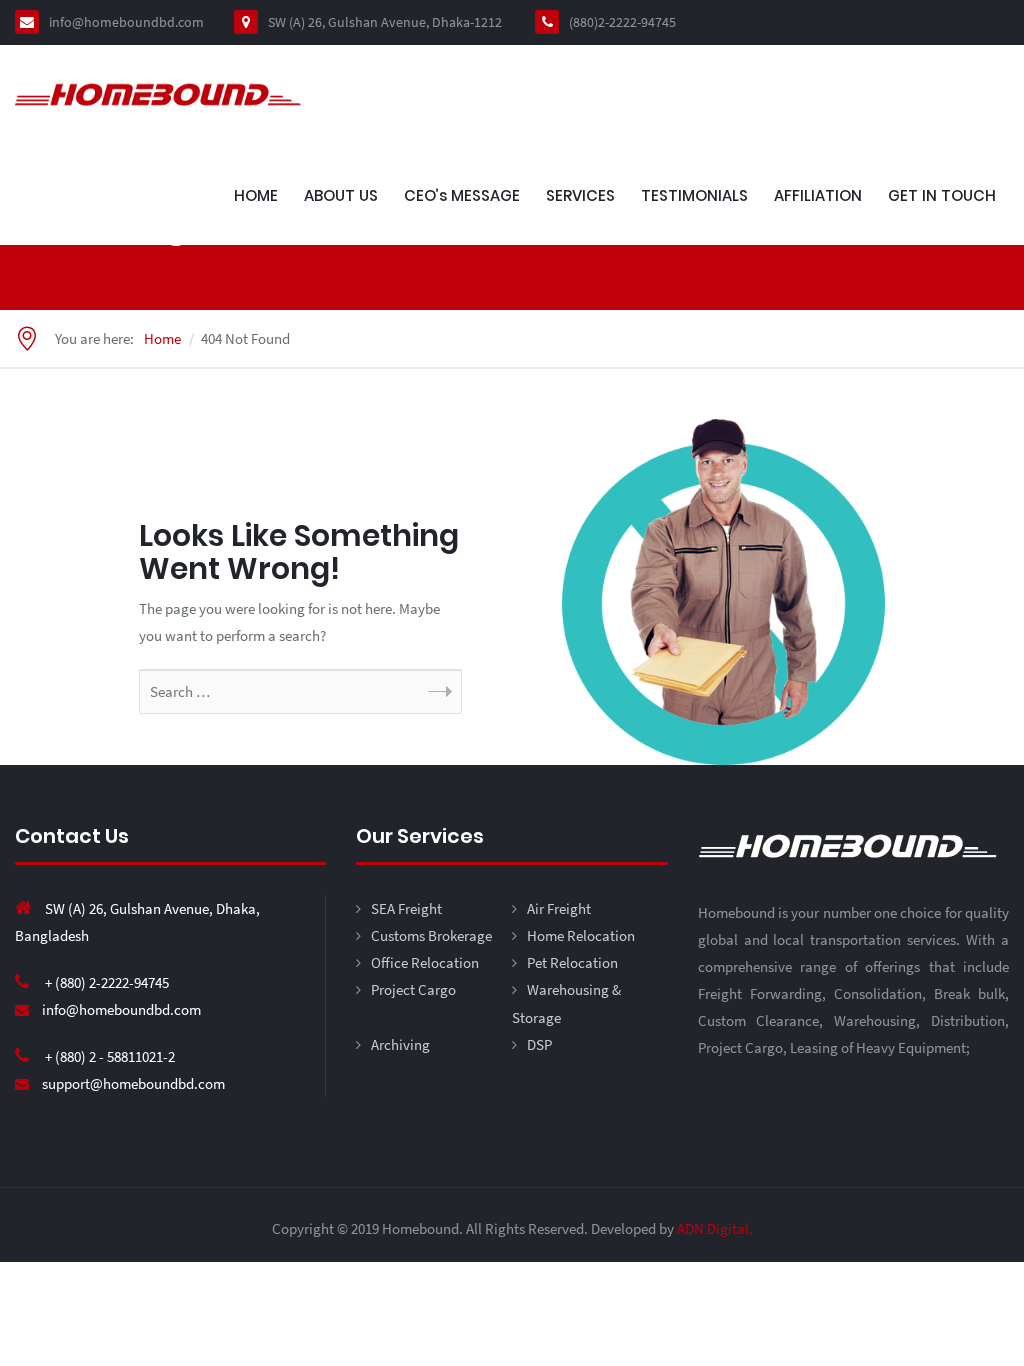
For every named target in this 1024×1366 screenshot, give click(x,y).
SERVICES (580, 195)
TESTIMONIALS (694, 195)
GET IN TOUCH (942, 195)
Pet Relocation (572, 962)
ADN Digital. (715, 1228)
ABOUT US (341, 195)
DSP (539, 1044)
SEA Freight (406, 908)
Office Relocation (425, 962)
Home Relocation (581, 935)
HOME (256, 195)
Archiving (400, 1044)
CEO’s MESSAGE (462, 195)
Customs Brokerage (431, 935)
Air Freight (559, 908)
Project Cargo (413, 989)
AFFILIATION (818, 195)
